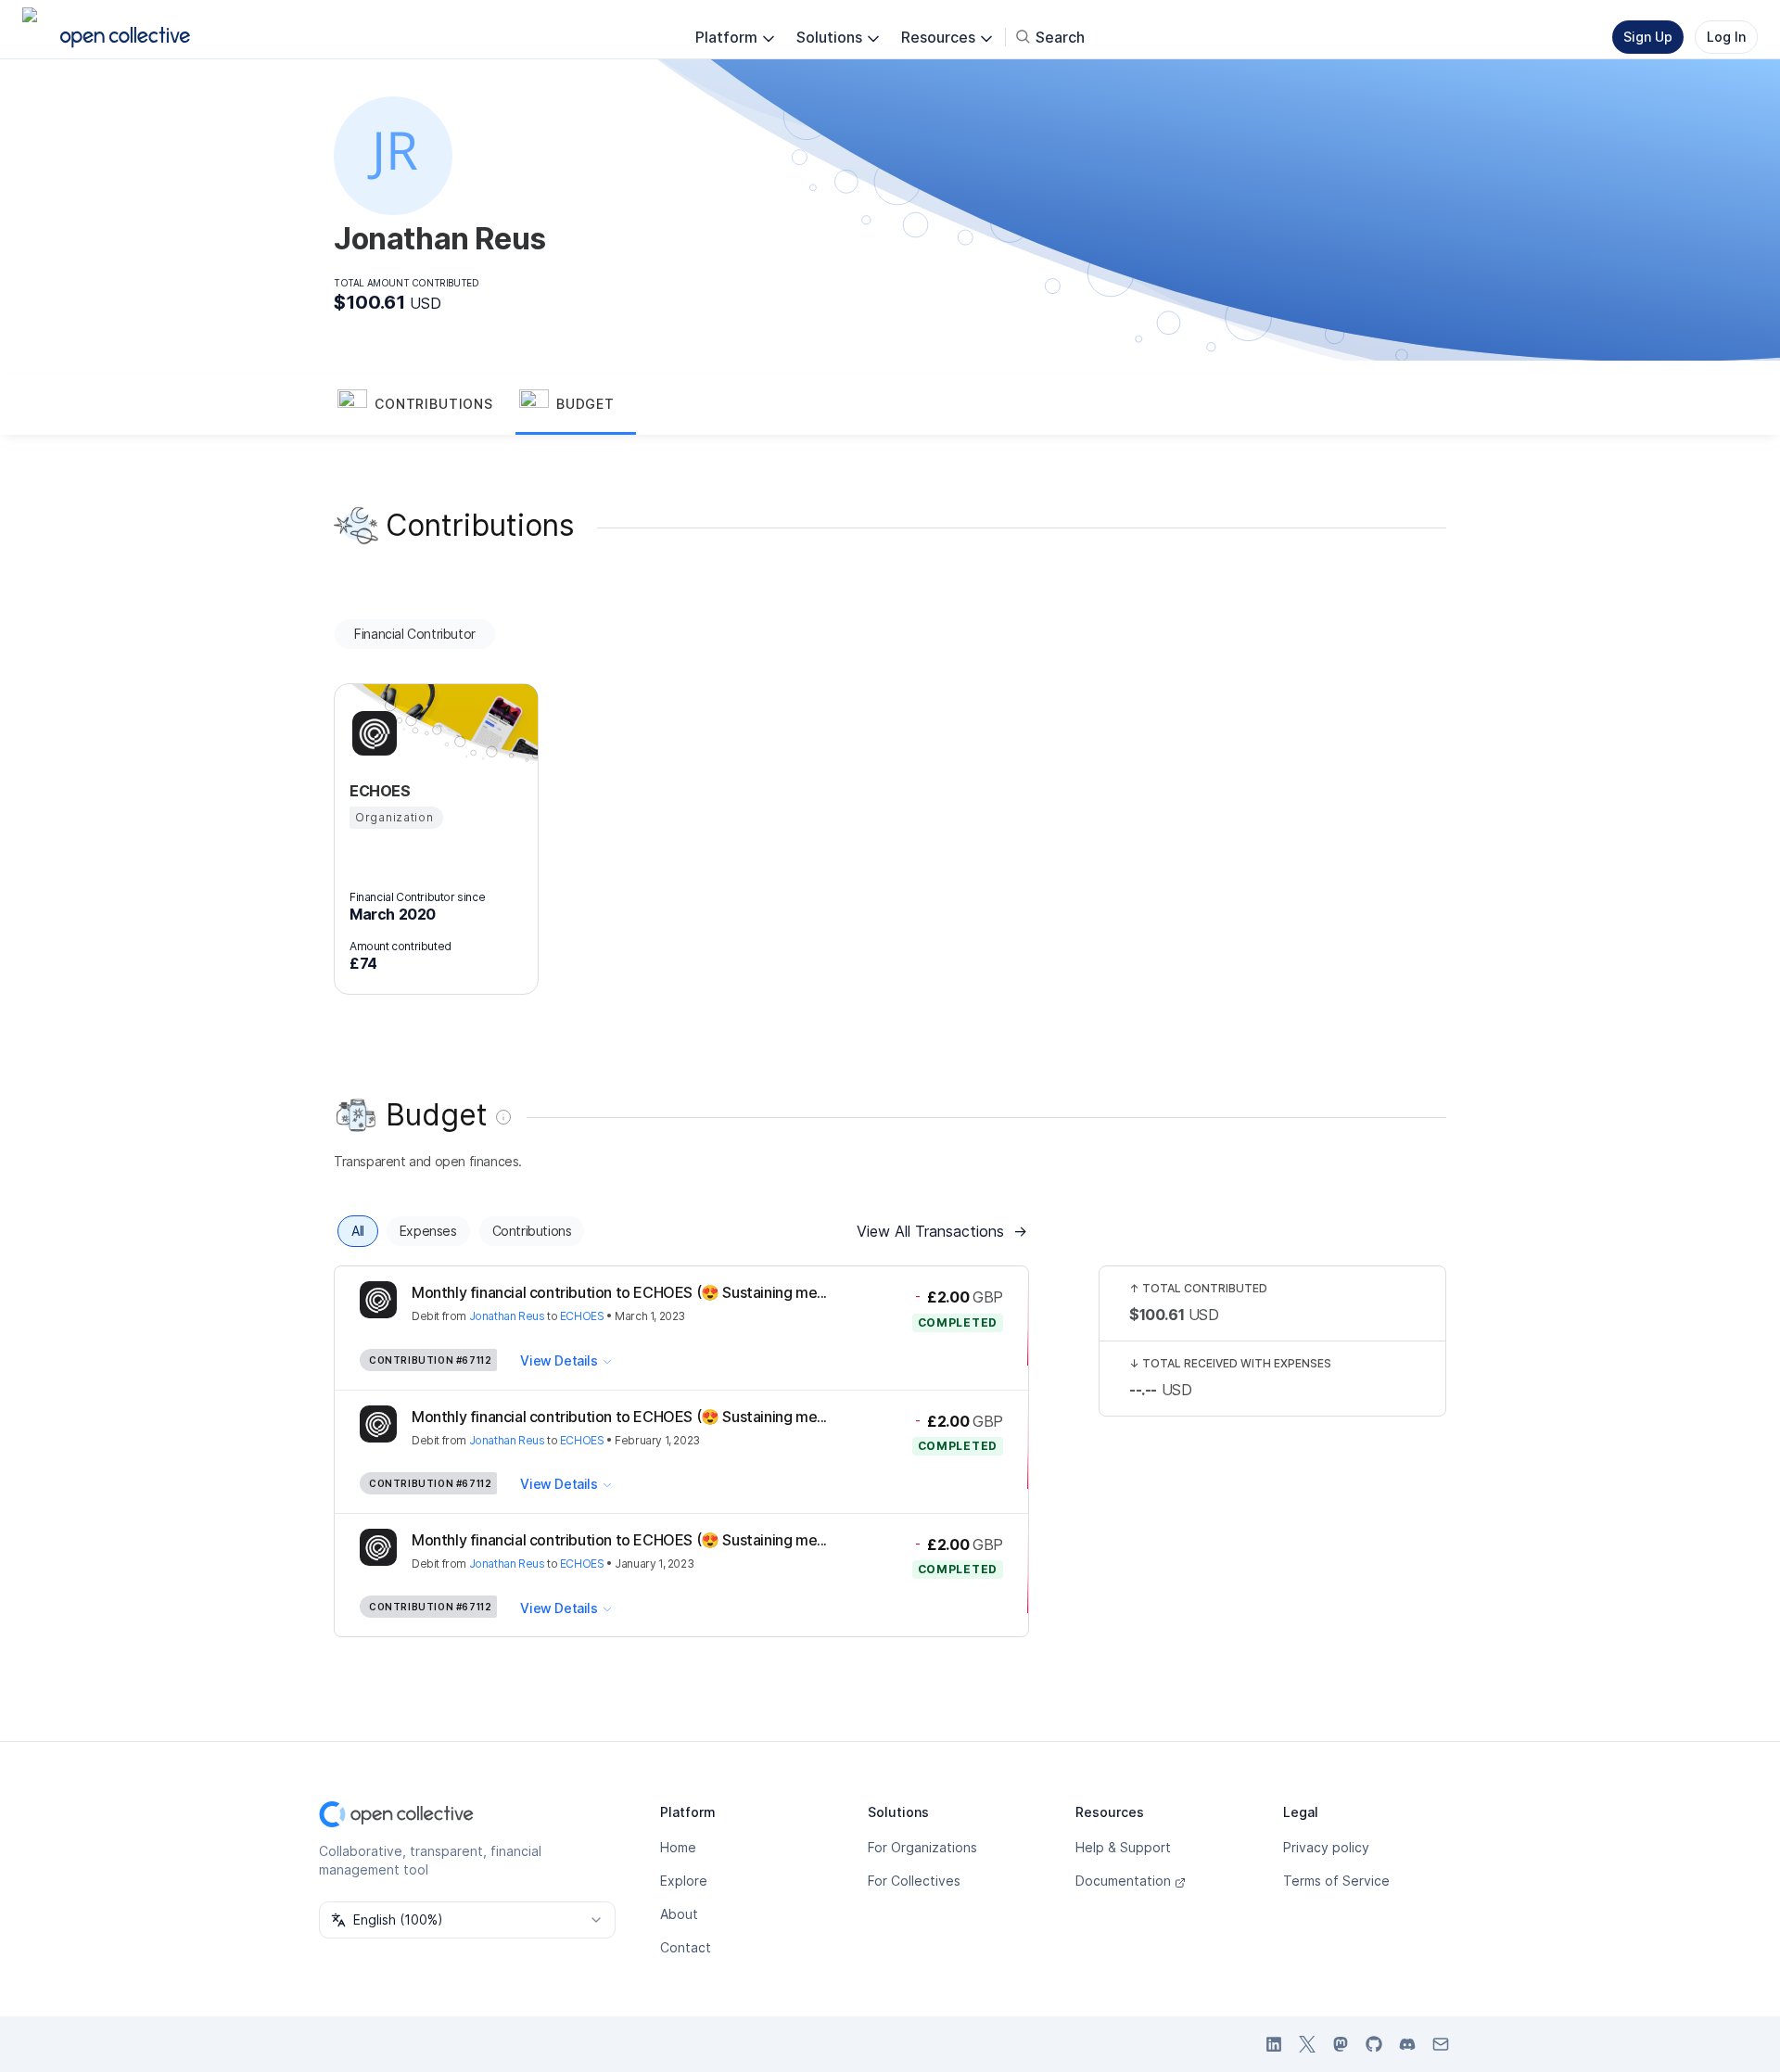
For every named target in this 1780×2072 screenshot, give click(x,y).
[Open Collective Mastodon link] (1341, 2044)
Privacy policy (1326, 1847)
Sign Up (1648, 37)
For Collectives (914, 1881)
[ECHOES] (372, 733)
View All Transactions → (942, 1231)
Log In (1726, 37)
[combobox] (467, 1920)
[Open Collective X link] (1307, 2044)
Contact (686, 1947)
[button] (425, 405)
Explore (684, 1881)
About (679, 1914)
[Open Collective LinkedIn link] (1274, 2044)
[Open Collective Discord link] (1407, 2044)
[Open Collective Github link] (1374, 2044)
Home (678, 1847)
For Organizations (922, 1847)
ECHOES (582, 1316)
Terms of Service (1336, 1881)
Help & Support (1123, 1847)
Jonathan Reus (507, 1316)
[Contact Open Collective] (1441, 2044)
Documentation (1123, 1881)
